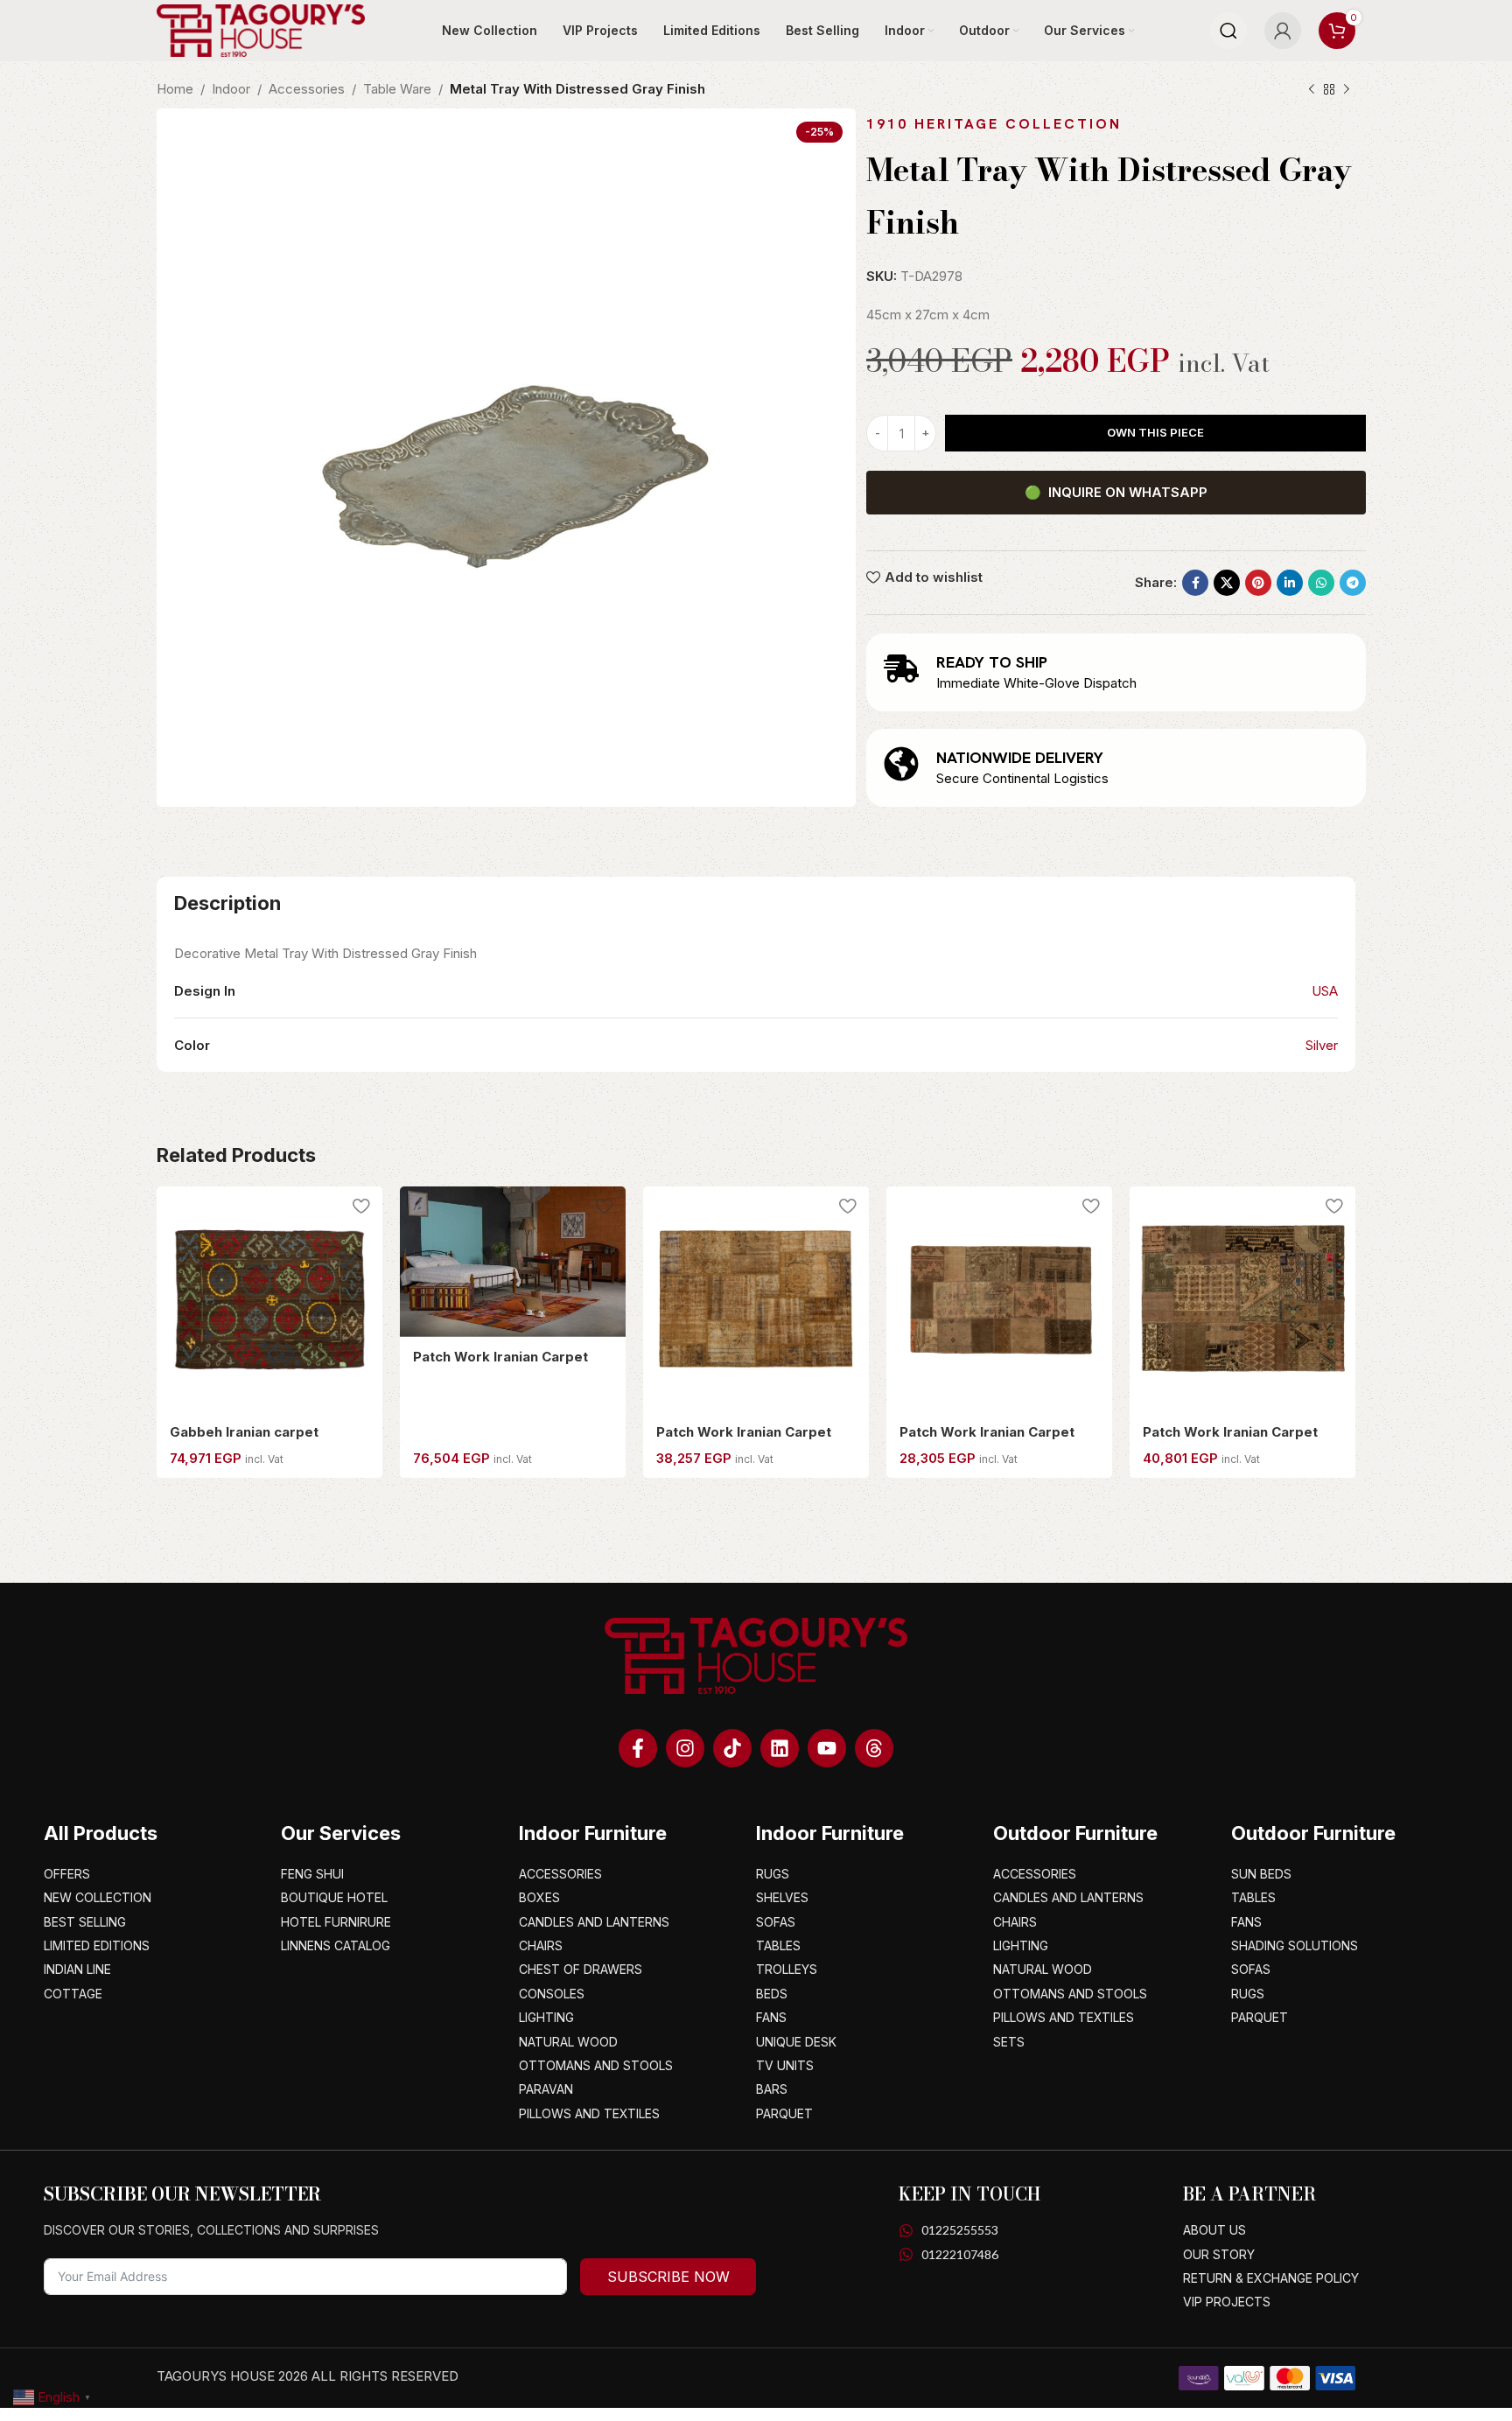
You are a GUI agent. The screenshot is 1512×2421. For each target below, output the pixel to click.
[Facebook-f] (638, 1748)
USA (1325, 991)
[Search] (1228, 31)
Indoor (231, 89)
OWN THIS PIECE (1155, 432)
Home (175, 89)
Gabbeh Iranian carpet (244, 1432)
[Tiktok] (732, 1748)
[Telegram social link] (1353, 583)
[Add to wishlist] (360, 1206)
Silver (1322, 1045)
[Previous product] (1312, 90)
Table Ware (397, 89)
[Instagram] (685, 1748)
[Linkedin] (780, 1748)
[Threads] (874, 1748)
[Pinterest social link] (1258, 583)
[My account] (1283, 31)
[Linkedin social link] (1290, 583)
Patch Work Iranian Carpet (500, 1357)
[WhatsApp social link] (1321, 583)
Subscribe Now (668, 2277)
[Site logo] (261, 29)
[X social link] (1227, 583)
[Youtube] (827, 1748)
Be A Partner (1249, 2194)
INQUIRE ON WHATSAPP (1116, 492)
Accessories (307, 89)
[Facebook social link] (1195, 583)
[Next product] (1347, 90)
